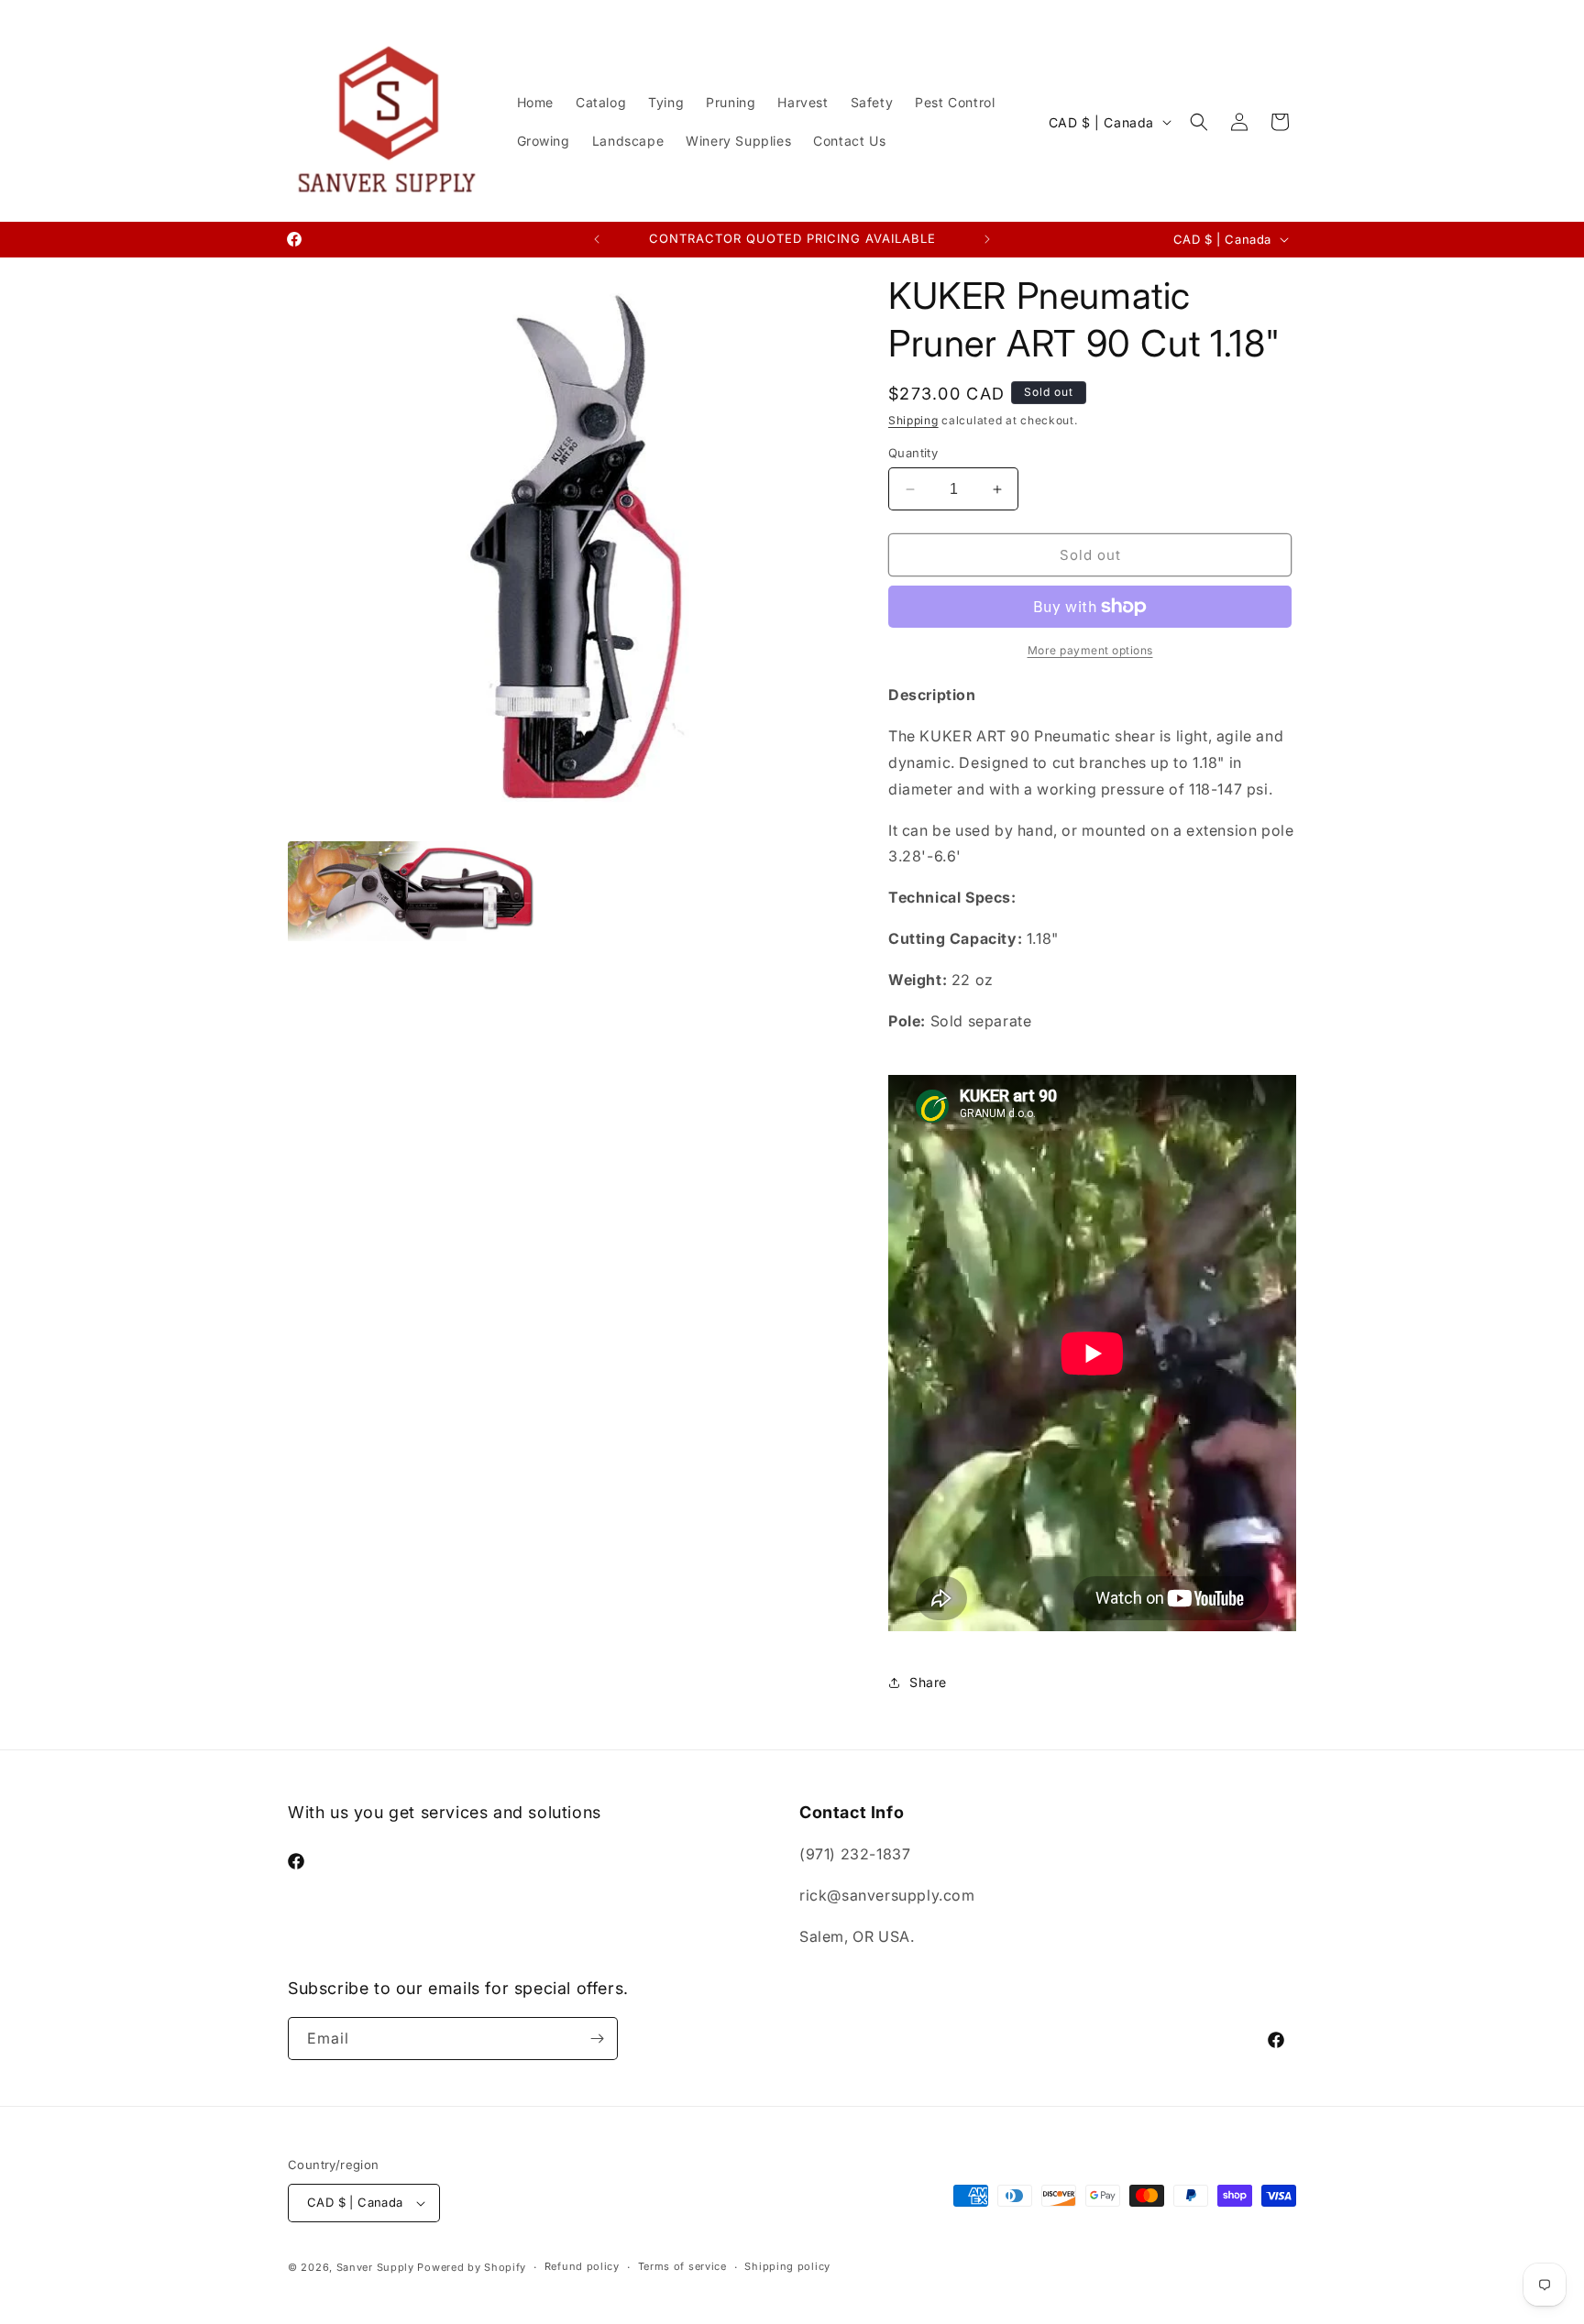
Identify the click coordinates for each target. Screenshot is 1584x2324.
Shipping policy (787, 2266)
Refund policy (582, 2266)
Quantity (913, 453)
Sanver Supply (375, 2267)
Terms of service (682, 2266)
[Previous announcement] (597, 239)
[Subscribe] (597, 2039)
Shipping (913, 420)
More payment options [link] (1090, 650)
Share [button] (928, 1682)
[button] (1199, 122)
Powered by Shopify (472, 2267)
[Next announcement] (987, 239)
